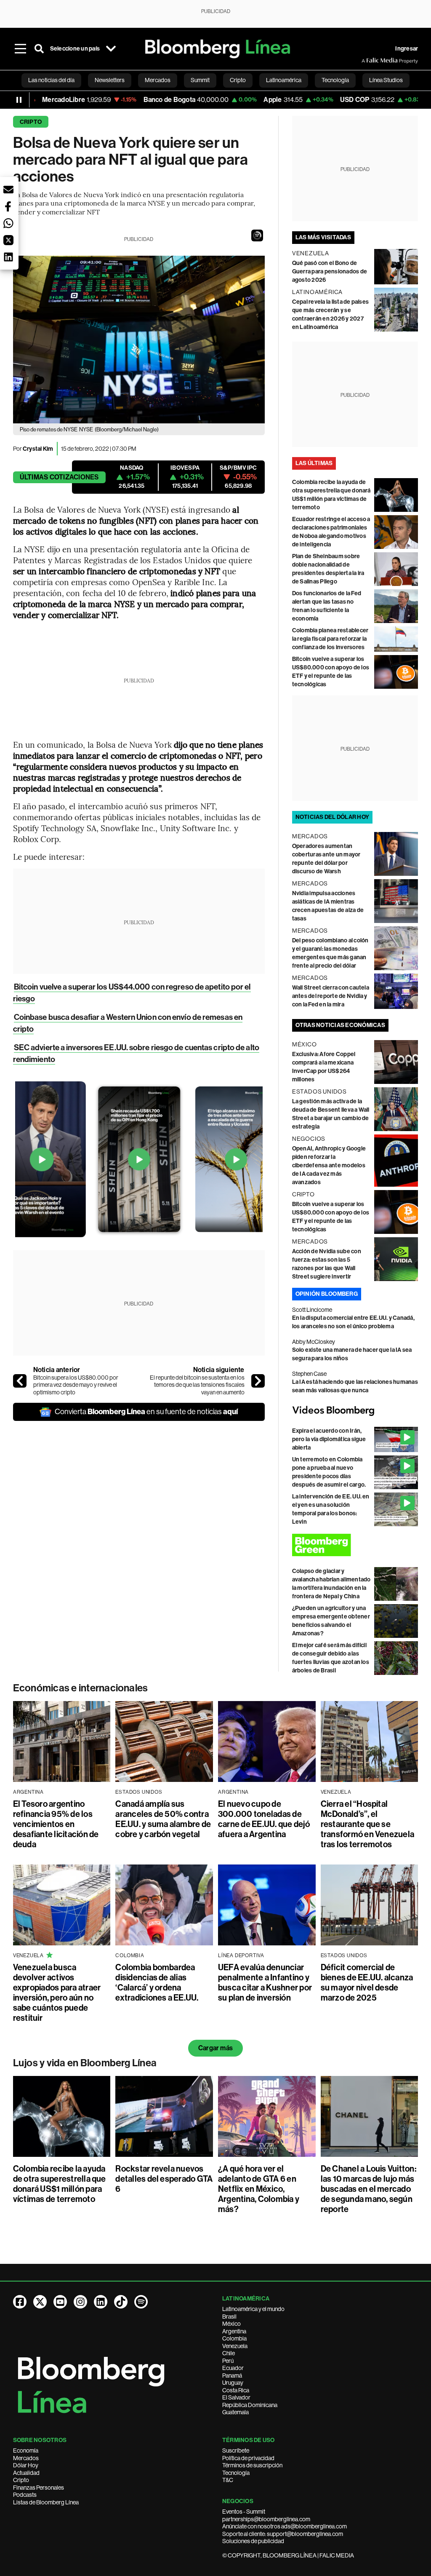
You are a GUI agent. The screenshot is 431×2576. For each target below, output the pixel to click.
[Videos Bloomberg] (355, 1411)
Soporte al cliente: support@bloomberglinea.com (283, 2534)
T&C (228, 2480)
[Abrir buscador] (39, 49)
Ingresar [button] (407, 49)
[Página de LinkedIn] (101, 2302)
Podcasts (25, 2495)
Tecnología (236, 2473)
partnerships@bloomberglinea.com (266, 2519)
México (231, 2324)
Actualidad (26, 2473)
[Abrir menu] (21, 49)
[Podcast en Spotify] (141, 2302)
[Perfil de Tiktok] (121, 2302)
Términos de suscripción (252, 2465)
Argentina (234, 2331)
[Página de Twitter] (40, 2302)
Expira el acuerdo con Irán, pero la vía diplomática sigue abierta (329, 1439)
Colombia (234, 2338)
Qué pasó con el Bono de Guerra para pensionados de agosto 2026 (330, 272)
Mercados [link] (158, 80)
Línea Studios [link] (386, 80)
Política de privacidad (248, 2458)
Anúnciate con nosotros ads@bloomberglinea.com (285, 2526)
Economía (26, 2450)
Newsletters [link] (110, 80)
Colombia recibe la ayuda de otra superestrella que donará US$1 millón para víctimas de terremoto (60, 2184)
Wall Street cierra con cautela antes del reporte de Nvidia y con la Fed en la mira (331, 996)
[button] (257, 235)
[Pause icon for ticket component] (19, 100)
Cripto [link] (238, 80)
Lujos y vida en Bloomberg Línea (85, 2063)
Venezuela (235, 2346)
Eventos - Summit (244, 2512)
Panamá (232, 2375)
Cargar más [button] (215, 2048)
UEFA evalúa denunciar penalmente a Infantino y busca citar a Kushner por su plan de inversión (265, 1982)
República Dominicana (250, 2405)
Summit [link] (200, 80)
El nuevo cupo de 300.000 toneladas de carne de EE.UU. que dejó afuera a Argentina (264, 1819)
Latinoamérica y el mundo (253, 2309)
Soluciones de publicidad (253, 2541)
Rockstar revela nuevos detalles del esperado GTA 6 (164, 2179)
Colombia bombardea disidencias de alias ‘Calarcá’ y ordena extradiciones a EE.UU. (157, 1982)
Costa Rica (236, 2390)
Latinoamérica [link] (284, 80)
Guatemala (235, 2412)
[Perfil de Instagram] (80, 2302)
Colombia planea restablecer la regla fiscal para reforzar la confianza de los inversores (330, 639)
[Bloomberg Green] (355, 1545)
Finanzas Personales (39, 2488)
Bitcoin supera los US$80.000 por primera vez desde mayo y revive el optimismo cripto (76, 1385)
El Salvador (236, 2397)
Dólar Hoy (26, 2465)
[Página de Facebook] (20, 2302)
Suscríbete (236, 2450)
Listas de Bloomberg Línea (46, 2502)
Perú (228, 2361)
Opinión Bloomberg (327, 1294)
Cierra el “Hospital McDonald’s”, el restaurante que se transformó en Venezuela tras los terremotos (368, 1824)
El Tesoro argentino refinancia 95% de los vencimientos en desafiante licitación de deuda (56, 1824)
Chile (229, 2353)
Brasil (229, 2317)
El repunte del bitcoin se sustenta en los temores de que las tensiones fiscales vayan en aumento (197, 1385)
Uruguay (233, 2383)
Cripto (31, 122)
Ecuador (233, 2368)
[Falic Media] (367, 61)
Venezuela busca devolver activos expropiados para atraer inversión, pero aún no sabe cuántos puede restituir (57, 1993)
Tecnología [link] (335, 80)
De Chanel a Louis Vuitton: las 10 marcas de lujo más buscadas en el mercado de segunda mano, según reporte (368, 2189)
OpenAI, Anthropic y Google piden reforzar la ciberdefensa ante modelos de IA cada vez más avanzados (329, 1165)
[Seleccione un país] (111, 49)
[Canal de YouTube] (60, 2302)
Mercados (26, 2458)
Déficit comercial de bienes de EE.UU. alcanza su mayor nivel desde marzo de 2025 (367, 1982)
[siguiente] (258, 1381)
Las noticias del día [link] (51, 80)
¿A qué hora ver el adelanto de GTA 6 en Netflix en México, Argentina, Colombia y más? (259, 2189)
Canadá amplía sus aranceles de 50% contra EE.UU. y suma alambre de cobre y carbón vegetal (163, 1819)
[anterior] (20, 1381)
